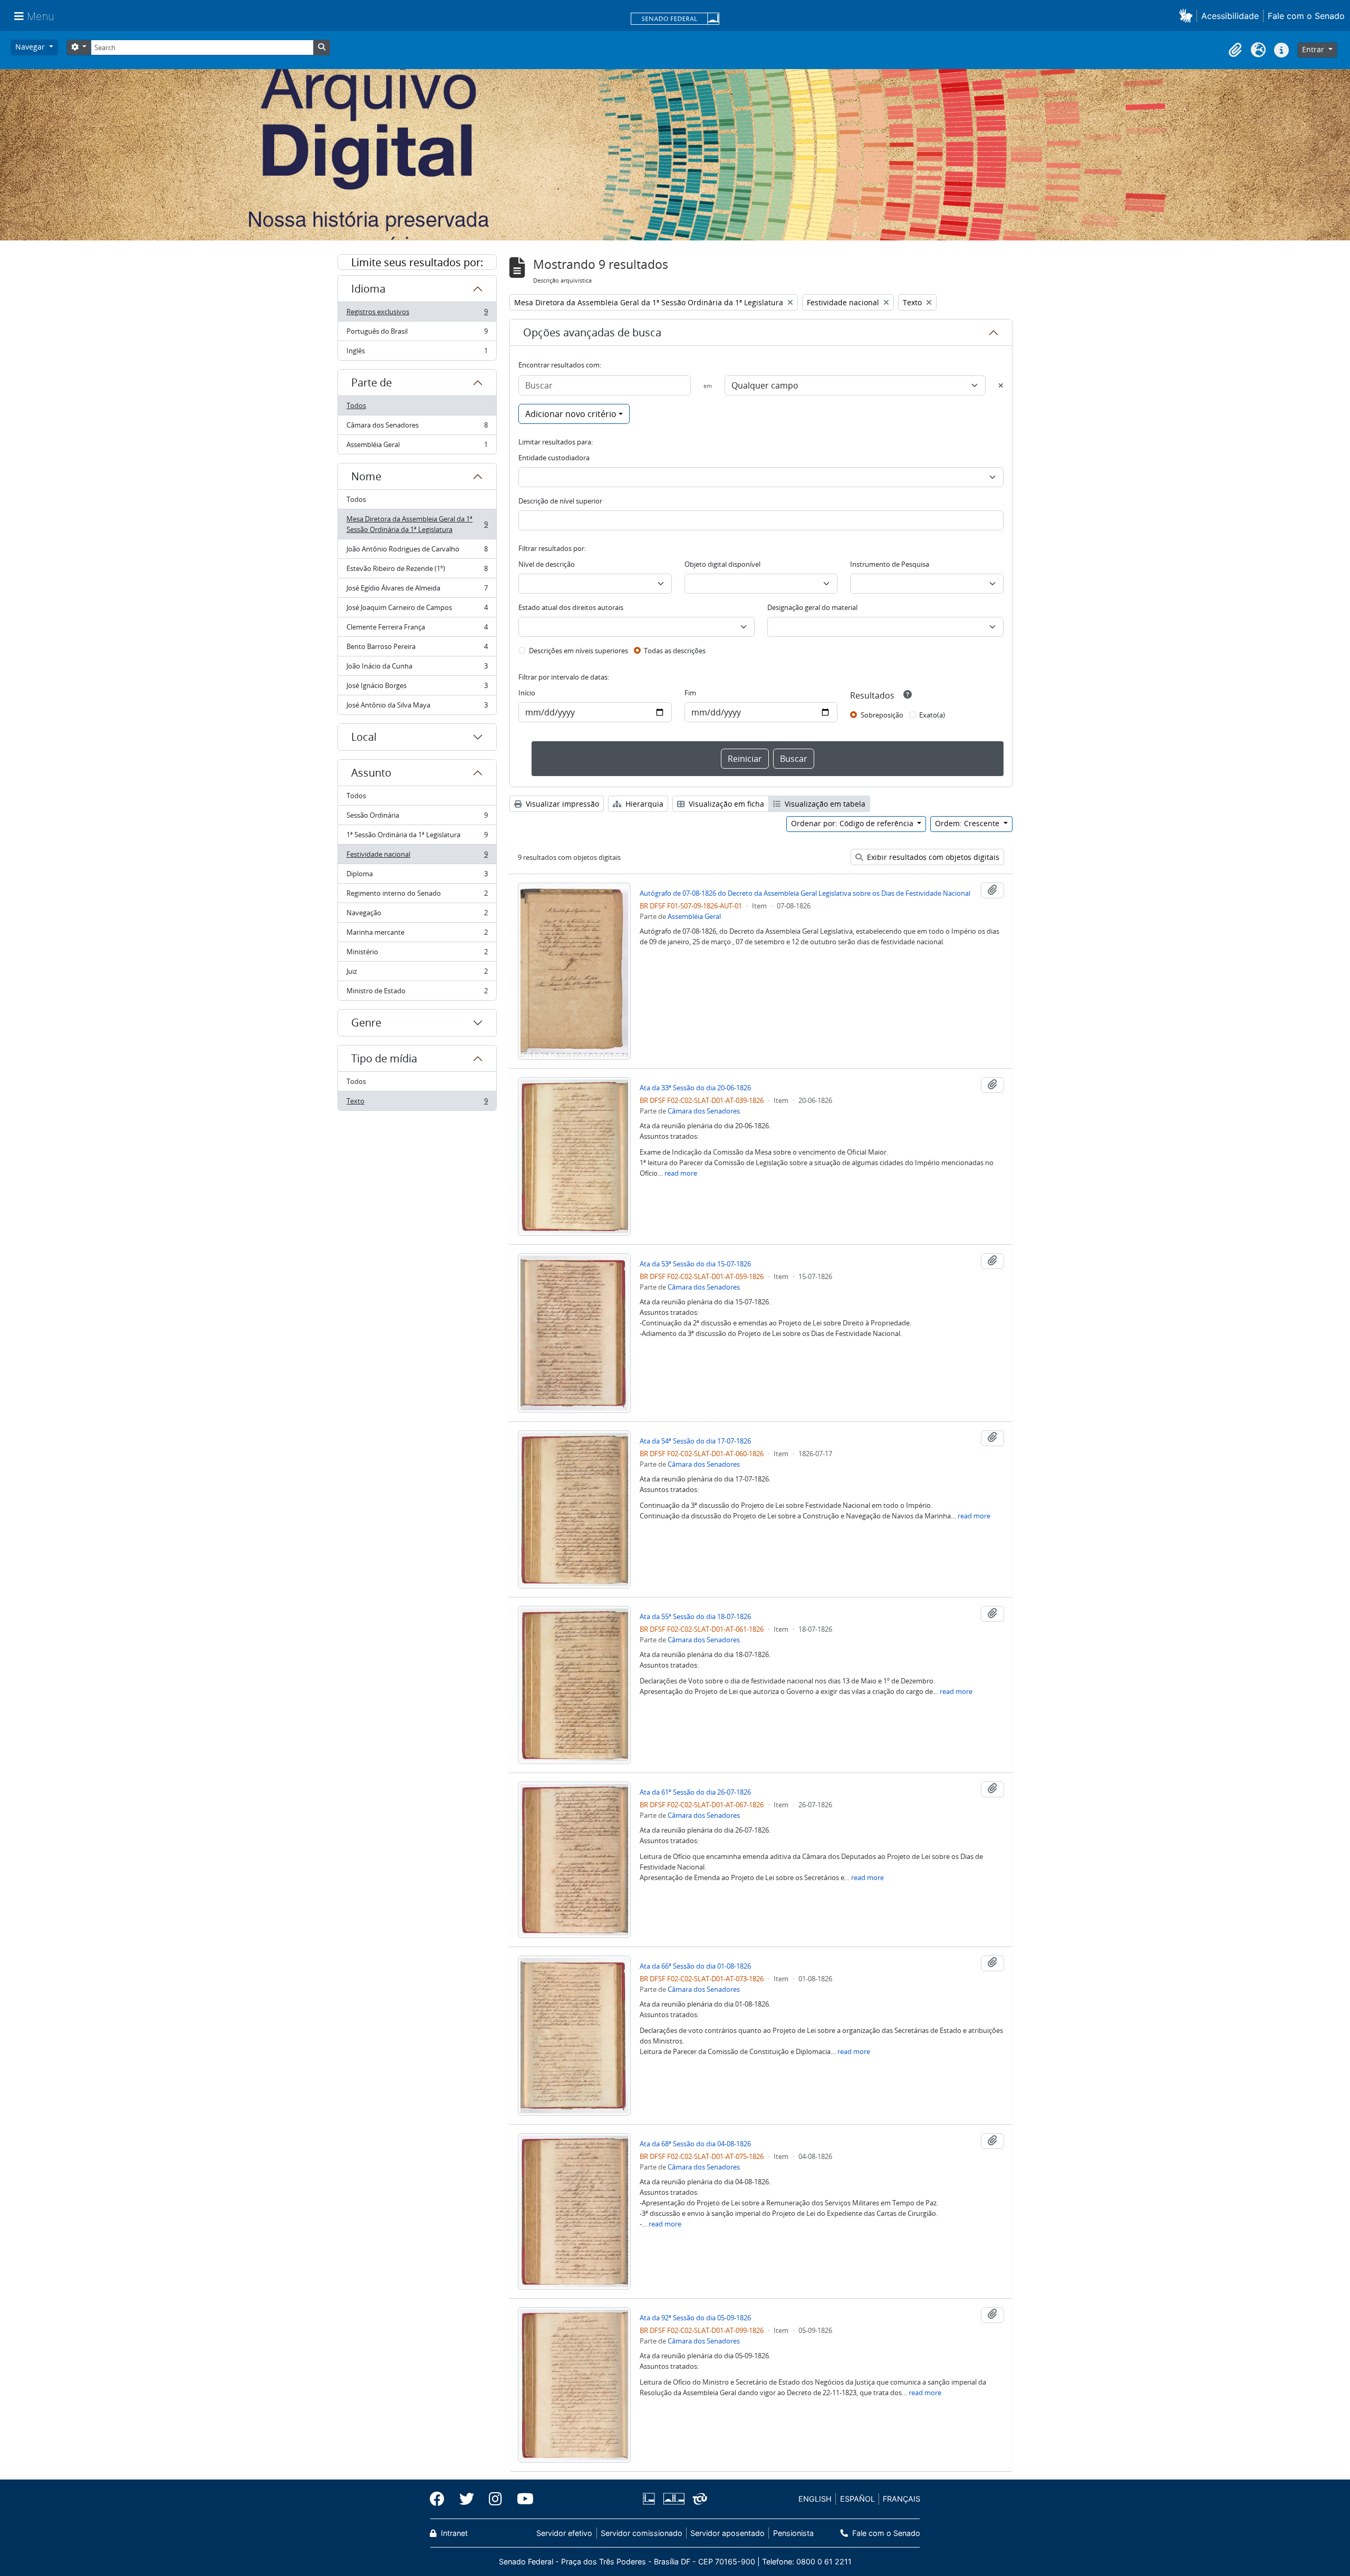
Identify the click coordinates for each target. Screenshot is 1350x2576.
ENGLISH (815, 2499)
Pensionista (793, 2533)
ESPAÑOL (857, 2499)
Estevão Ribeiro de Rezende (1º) (417, 571)
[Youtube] (522, 2499)
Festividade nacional (417, 857)
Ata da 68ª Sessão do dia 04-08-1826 (695, 2144)
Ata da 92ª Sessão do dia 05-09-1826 (695, 2318)
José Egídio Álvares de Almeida (417, 590)
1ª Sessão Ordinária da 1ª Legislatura (417, 837)
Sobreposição (882, 715)
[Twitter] (467, 2499)
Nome (366, 476)
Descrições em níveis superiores (578, 651)
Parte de (372, 382)
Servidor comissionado (642, 2533)
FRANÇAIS (901, 2499)
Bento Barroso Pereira (417, 649)
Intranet (453, 2533)
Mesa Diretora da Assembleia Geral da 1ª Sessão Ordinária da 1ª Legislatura (417, 524)
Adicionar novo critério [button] (571, 414)
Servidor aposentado (727, 2533)
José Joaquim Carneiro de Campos (417, 610)
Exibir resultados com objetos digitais (932, 857)
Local (364, 737)
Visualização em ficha (725, 804)
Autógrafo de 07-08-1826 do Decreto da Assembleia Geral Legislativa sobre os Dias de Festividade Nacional (805, 893)
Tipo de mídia (384, 1058)
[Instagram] (495, 2499)
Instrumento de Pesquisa (890, 564)
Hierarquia (643, 804)
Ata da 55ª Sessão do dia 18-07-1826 (695, 1616)
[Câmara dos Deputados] (651, 2499)
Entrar (1314, 49)
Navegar (31, 47)
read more (681, 1173)
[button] (1188, 16)
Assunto (371, 773)
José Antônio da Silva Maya (417, 707)
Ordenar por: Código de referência (853, 823)
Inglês (417, 353)
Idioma (368, 289)
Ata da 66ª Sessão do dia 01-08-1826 (695, 1966)
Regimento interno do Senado (417, 896)
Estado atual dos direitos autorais (571, 607)
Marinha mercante (417, 935)
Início (527, 693)
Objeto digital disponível (722, 564)
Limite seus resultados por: (417, 262)
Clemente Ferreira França (417, 630)
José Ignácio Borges (417, 688)
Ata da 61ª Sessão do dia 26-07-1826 (695, 1792)
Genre (366, 1023)
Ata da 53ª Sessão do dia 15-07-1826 (695, 1264)
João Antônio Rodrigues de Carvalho (417, 551)
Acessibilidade (1230, 16)
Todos (356, 405)
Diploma (417, 876)
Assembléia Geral (417, 447)
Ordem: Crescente (968, 823)
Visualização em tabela (824, 804)
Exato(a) (932, 715)
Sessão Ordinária (417, 818)
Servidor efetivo (564, 2533)
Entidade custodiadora (554, 458)
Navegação (417, 915)
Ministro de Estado (417, 993)
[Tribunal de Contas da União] (698, 2499)
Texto (417, 1103)
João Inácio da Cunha (417, 669)
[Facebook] (441, 2499)
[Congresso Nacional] (673, 2499)
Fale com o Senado (1306, 16)
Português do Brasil (417, 334)
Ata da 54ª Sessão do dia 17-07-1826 (695, 1441)
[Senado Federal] (675, 20)
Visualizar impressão (561, 804)
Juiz (417, 974)
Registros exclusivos (417, 314)
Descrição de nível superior (560, 501)
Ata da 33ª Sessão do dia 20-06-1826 (695, 1088)
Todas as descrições (675, 651)
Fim (690, 693)
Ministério (417, 954)
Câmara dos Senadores (417, 428)
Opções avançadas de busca (592, 332)
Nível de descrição (547, 564)
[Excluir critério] (1001, 385)
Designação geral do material (812, 607)
